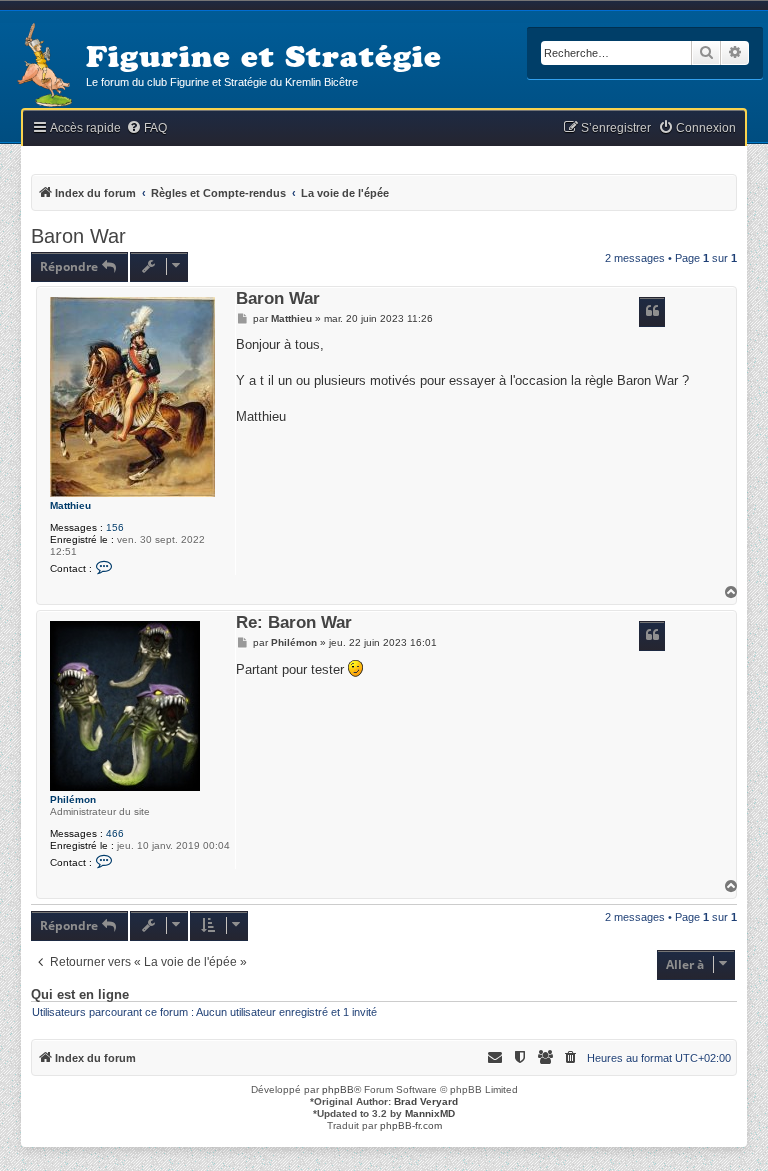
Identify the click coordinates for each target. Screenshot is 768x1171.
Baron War (78, 236)
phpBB (338, 1089)
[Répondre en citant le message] (652, 312)
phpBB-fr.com (411, 1125)
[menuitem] (146, 128)
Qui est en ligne (80, 995)
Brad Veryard (426, 1101)
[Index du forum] (43, 66)
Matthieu (70, 505)
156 (115, 527)
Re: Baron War (294, 623)
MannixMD (430, 1113)
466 (115, 833)
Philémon (73, 799)
